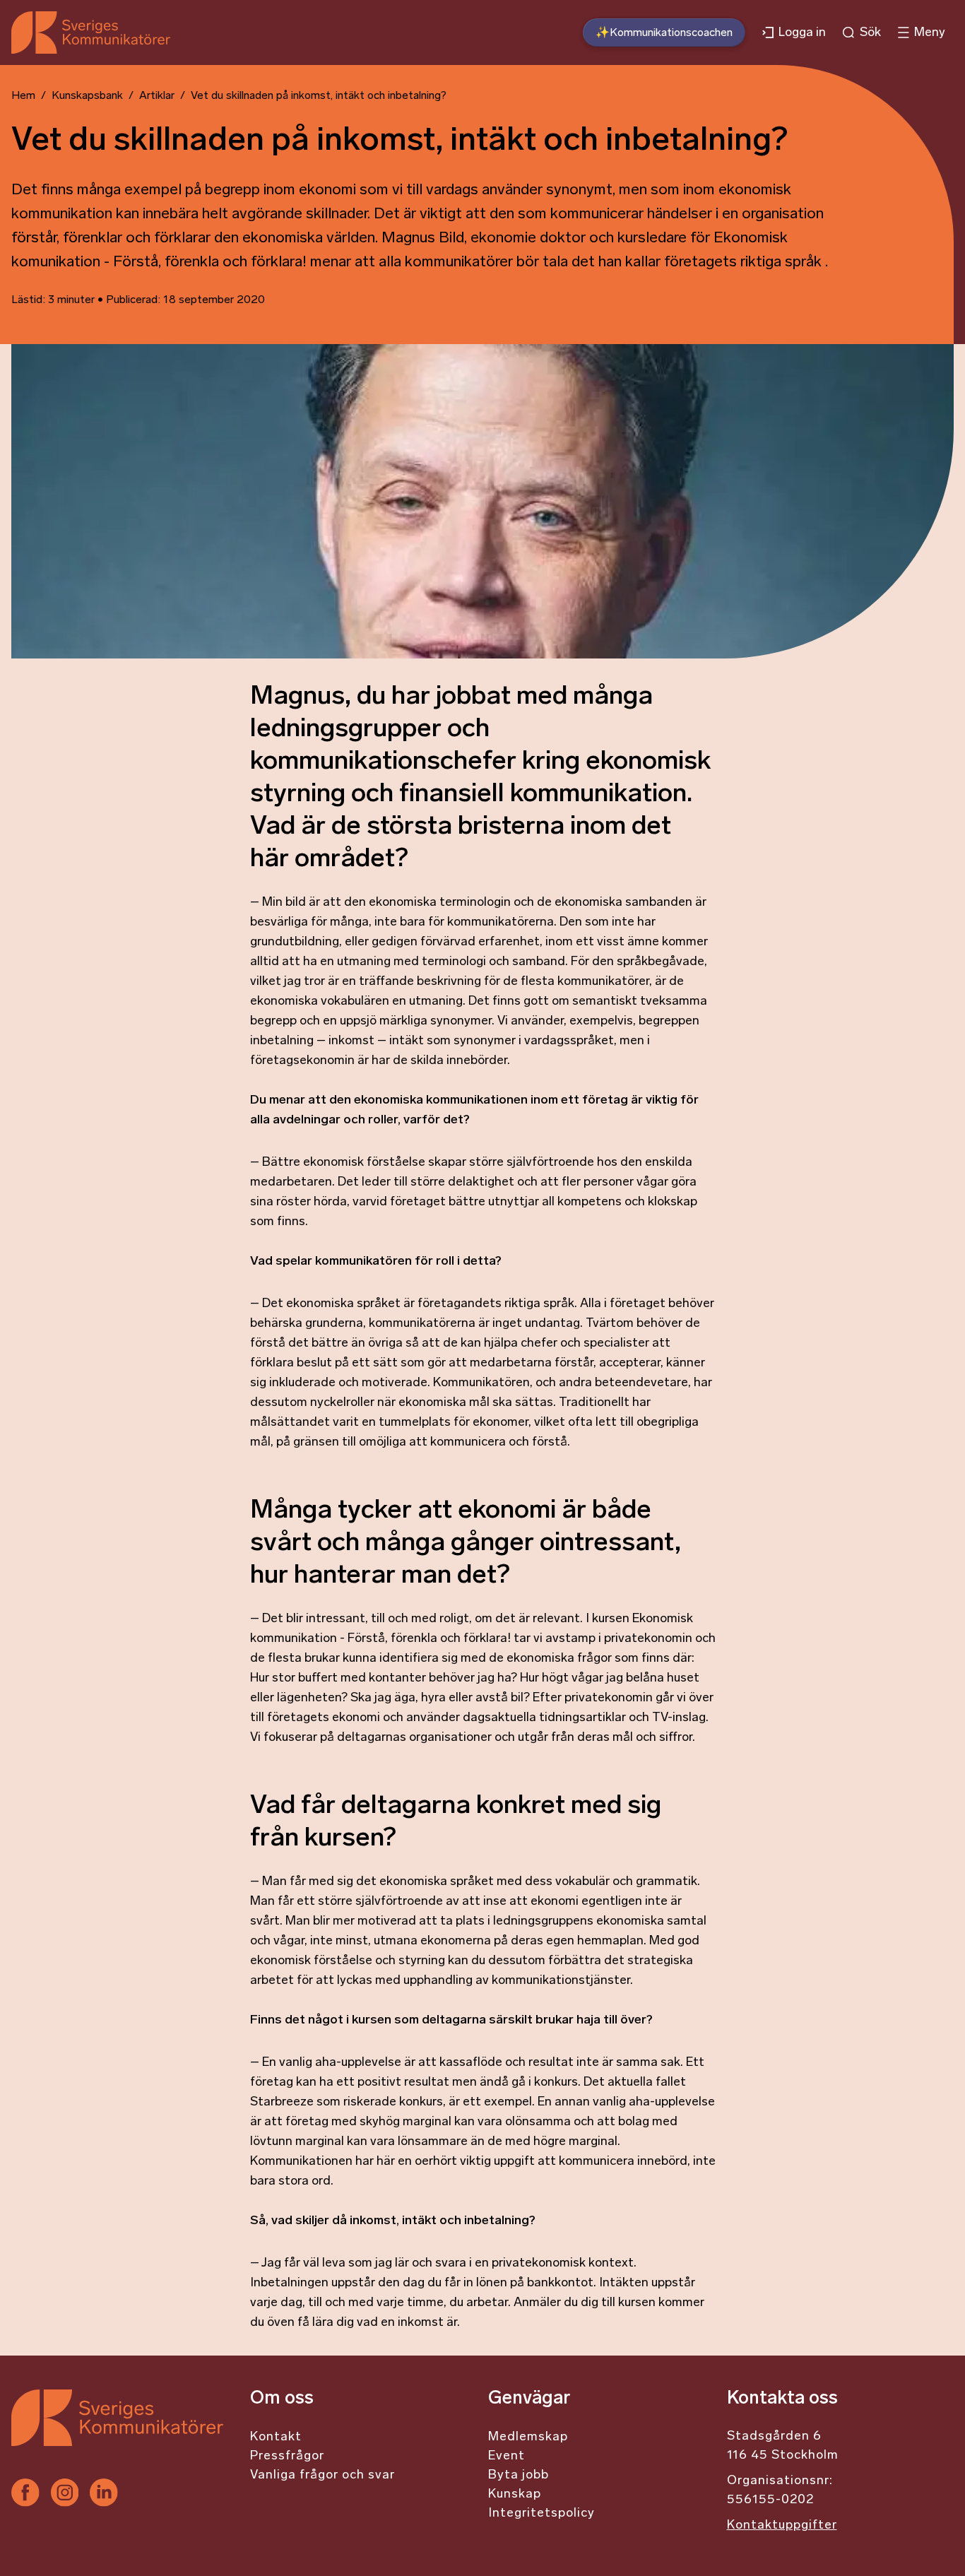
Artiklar (157, 96)
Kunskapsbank (87, 96)
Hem (23, 96)
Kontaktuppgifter (782, 2526)
